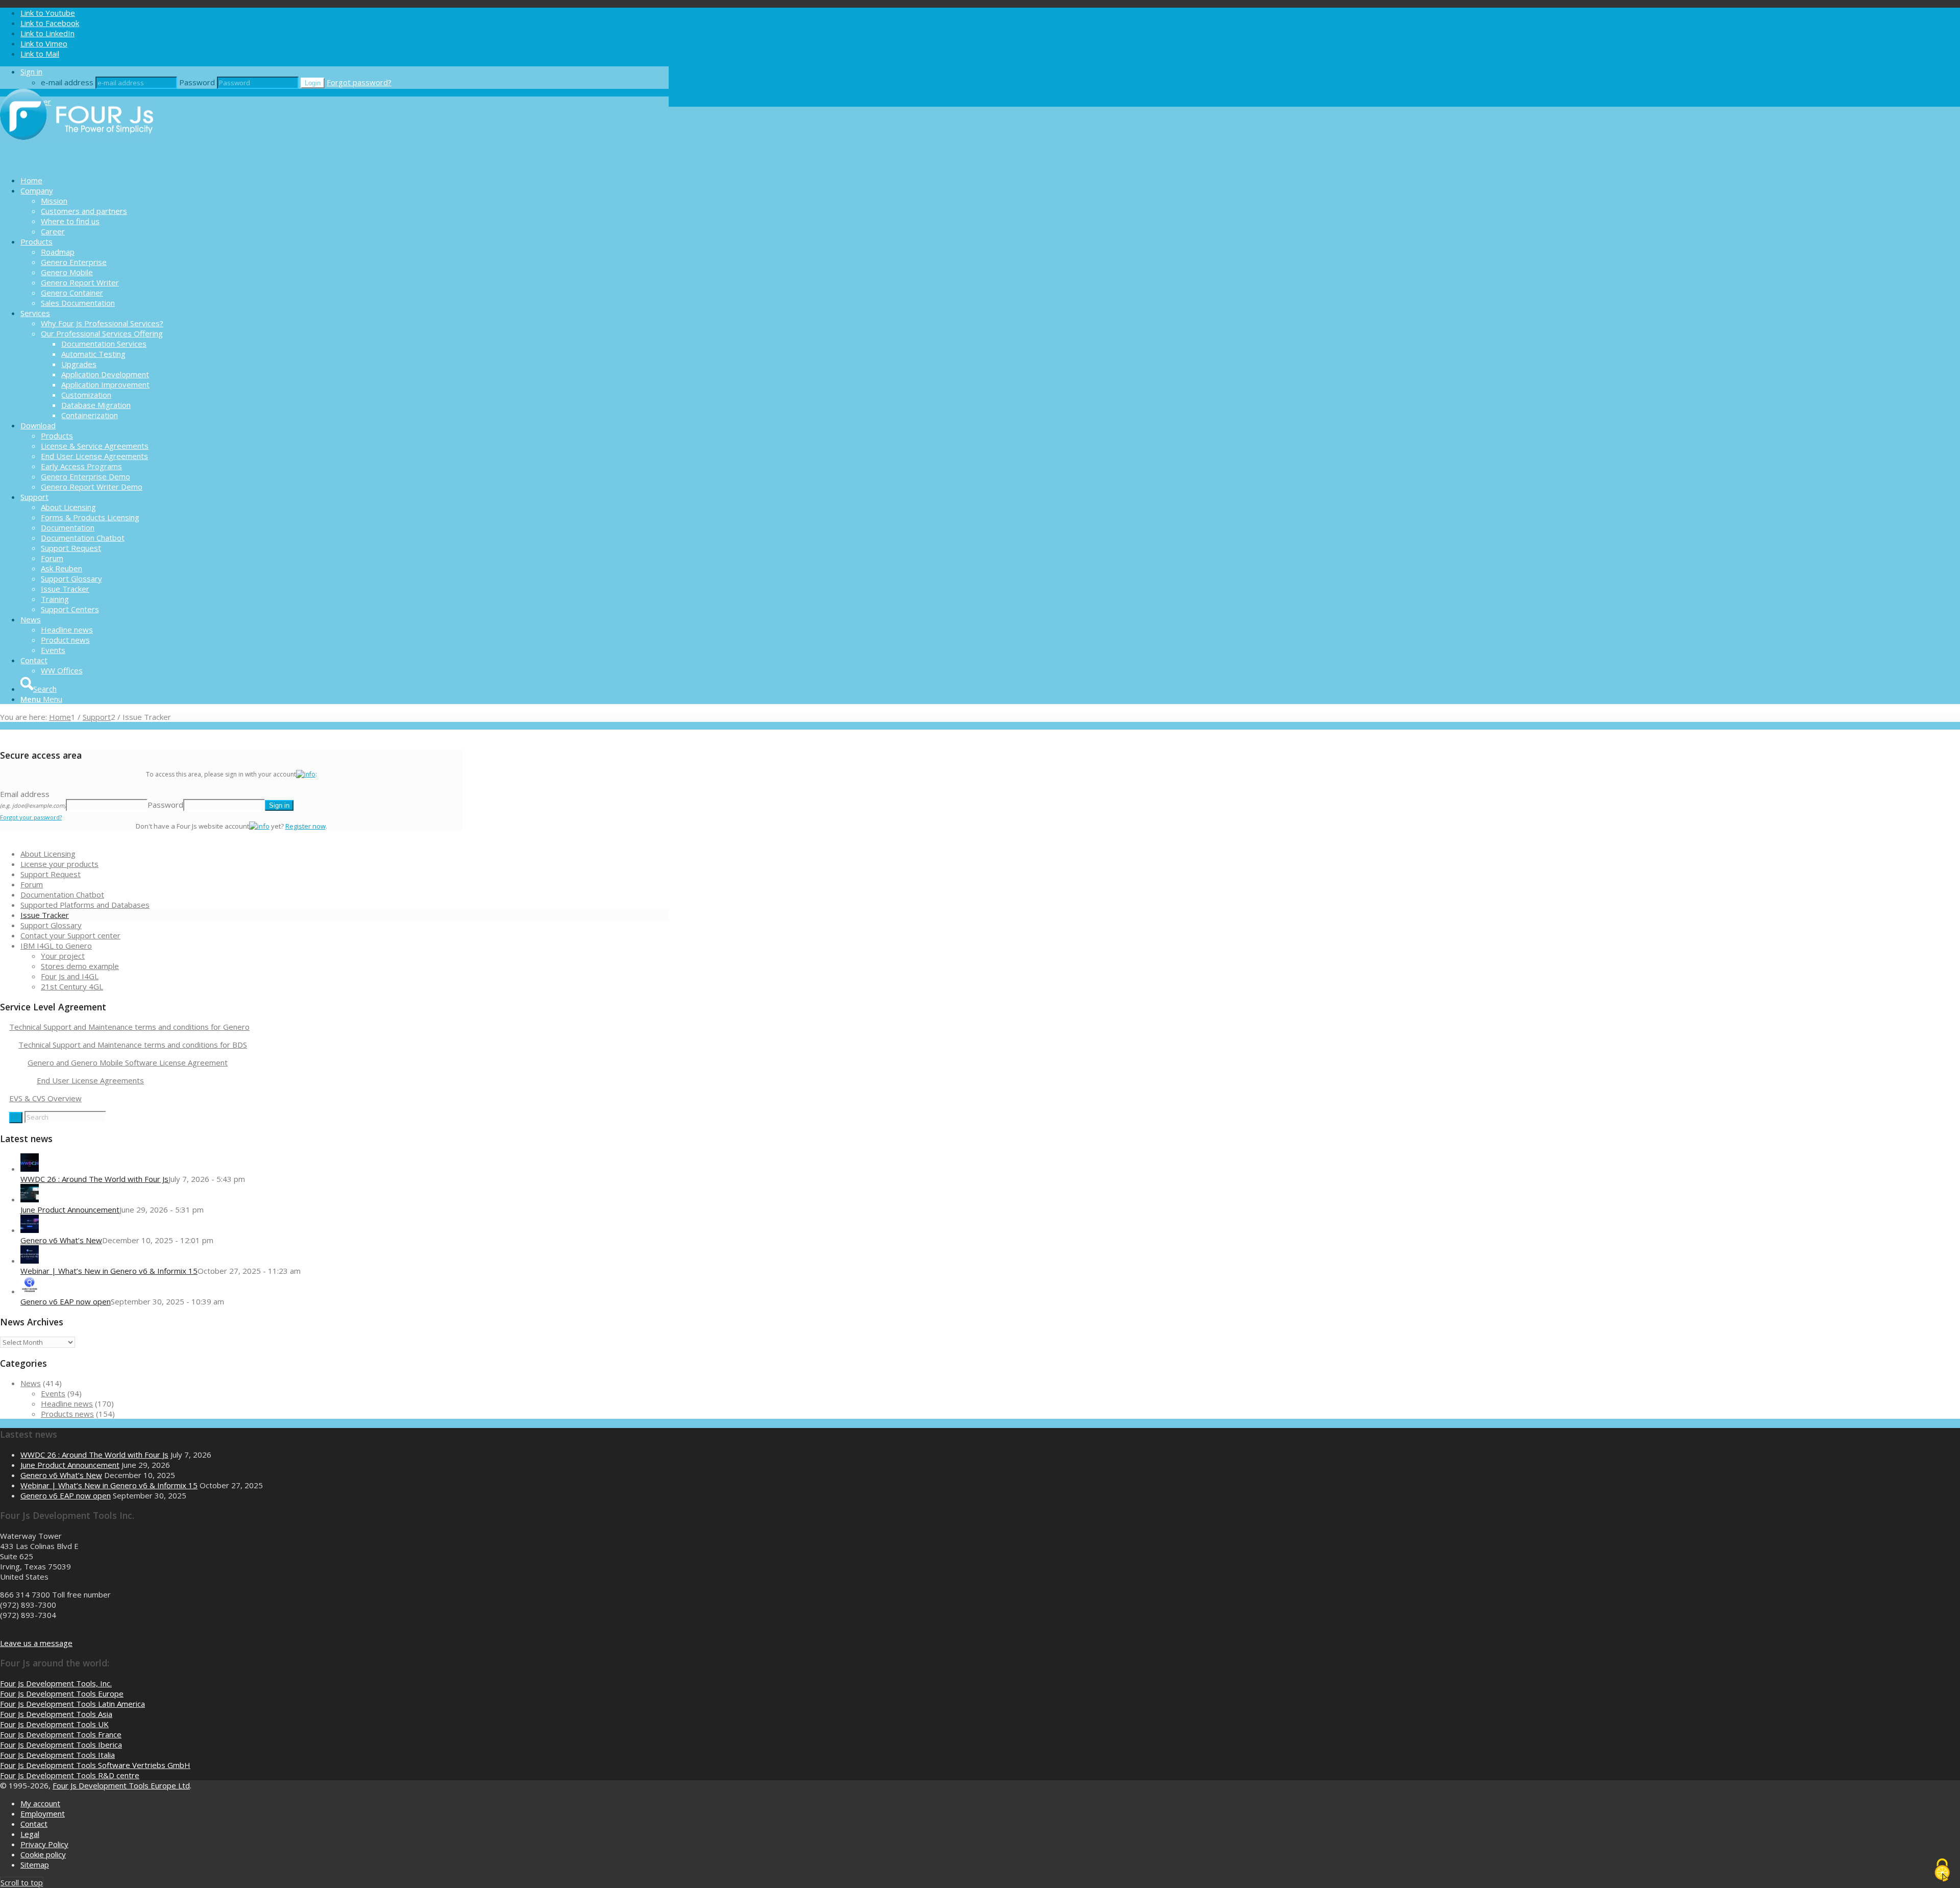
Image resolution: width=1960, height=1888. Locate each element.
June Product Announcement (70, 1209)
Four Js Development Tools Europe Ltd (121, 1785)
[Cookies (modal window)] (1942, 1871)
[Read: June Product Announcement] (30, 1199)
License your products (59, 864)
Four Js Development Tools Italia (57, 1755)
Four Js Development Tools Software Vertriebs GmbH (95, 1765)
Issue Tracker (45, 915)
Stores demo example (80, 966)
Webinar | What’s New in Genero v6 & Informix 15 (109, 1271)
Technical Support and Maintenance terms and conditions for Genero (129, 1027)
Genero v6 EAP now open (66, 1301)
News (31, 1383)
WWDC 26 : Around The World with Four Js (94, 1179)
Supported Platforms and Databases (85, 905)
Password (197, 82)
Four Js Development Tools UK (54, 1724)
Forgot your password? (31, 817)
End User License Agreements (90, 1080)
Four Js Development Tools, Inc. (56, 1683)
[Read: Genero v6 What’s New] (30, 1230)
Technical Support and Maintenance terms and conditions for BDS (133, 1045)
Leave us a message (36, 1643)
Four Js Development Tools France (61, 1734)
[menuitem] (345, 180)
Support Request (51, 874)
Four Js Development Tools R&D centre (70, 1775)
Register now (305, 826)
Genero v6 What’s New (61, 1240)
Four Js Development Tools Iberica (61, 1745)
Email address (33, 799)
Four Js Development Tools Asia (56, 1714)
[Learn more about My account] (306, 774)
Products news (67, 1414)
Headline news (67, 1403)
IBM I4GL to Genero (56, 946)
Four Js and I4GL (70, 976)
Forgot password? (359, 82)
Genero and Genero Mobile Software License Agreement (128, 1062)
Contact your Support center (70, 935)
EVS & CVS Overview (45, 1098)
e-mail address (67, 82)
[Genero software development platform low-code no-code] (77, 162)
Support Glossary (51, 925)
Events (53, 1393)
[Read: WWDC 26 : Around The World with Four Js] (30, 1169)
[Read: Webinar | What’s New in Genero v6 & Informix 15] (30, 1261)
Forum (32, 884)
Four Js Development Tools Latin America (72, 1704)
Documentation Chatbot (62, 894)
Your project (63, 956)
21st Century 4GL (72, 986)
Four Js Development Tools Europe (62, 1693)
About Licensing (48, 854)
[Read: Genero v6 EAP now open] (30, 1291)
